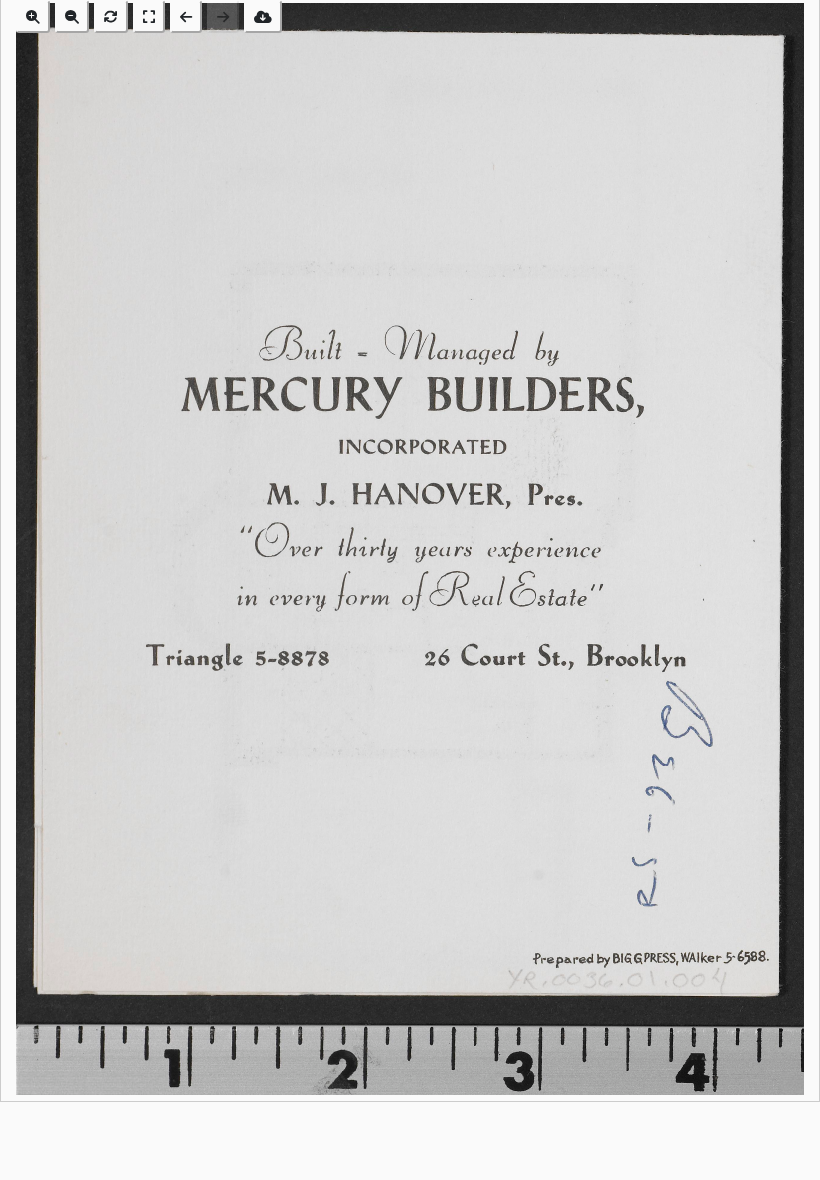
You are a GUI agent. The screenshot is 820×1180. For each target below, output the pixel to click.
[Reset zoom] (111, 16)
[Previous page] (186, 16)
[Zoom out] (72, 16)
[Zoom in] (33, 16)
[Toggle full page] (149, 16)
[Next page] (223, 16)
